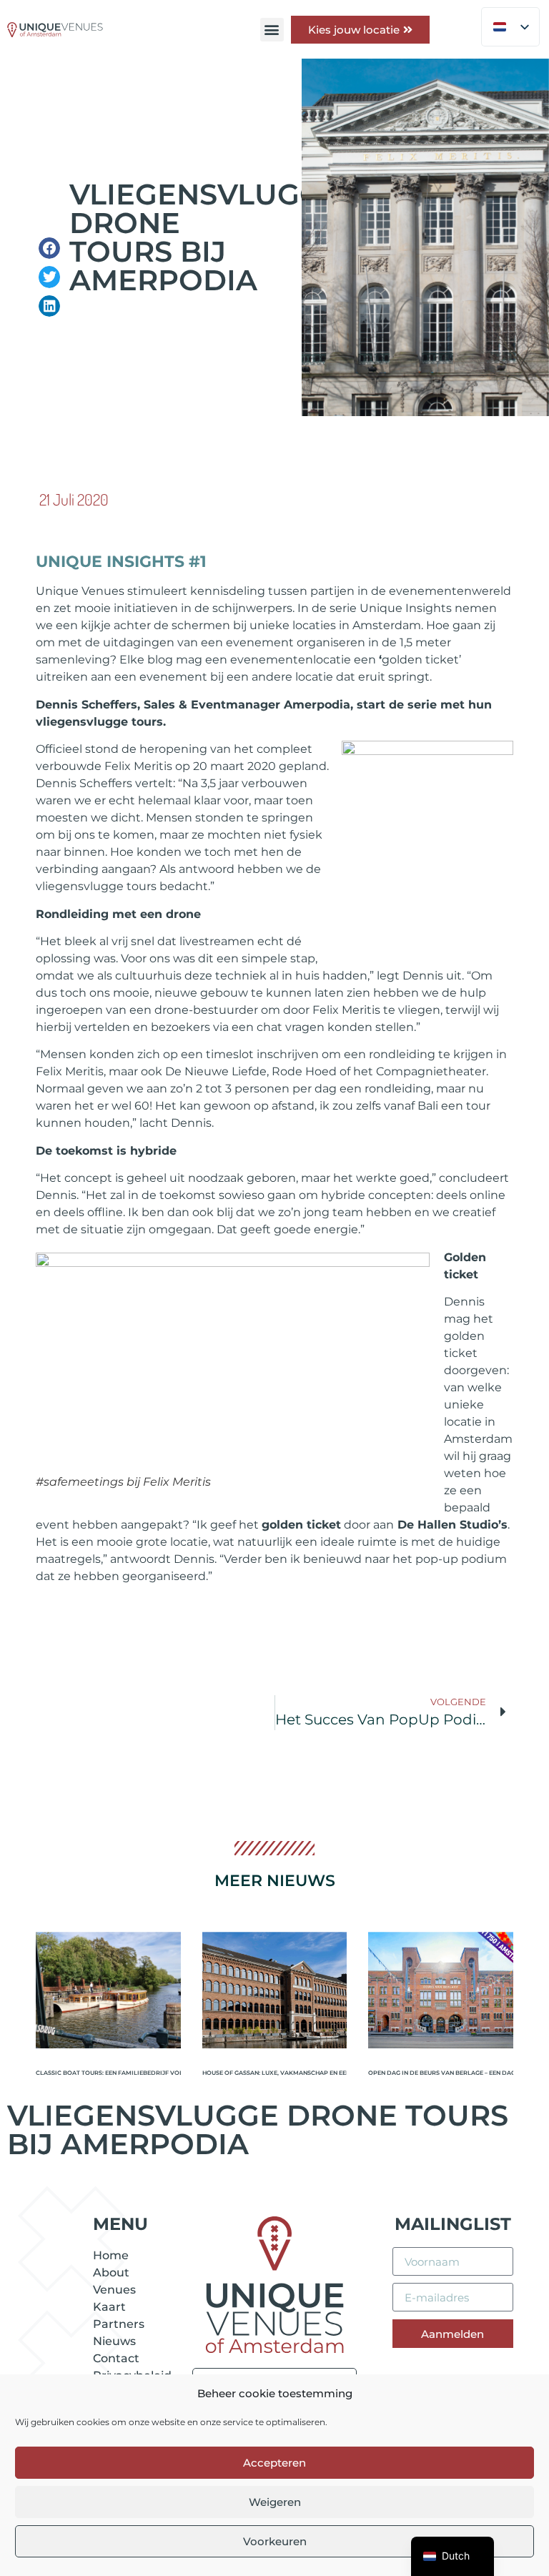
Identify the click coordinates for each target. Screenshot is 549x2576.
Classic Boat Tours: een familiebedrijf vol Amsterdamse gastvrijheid (108, 2073)
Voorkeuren (275, 2541)
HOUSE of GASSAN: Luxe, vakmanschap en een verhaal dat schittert (275, 2073)
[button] (272, 30)
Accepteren (274, 2463)
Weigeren (275, 2502)
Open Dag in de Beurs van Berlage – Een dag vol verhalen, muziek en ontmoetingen (441, 2073)
